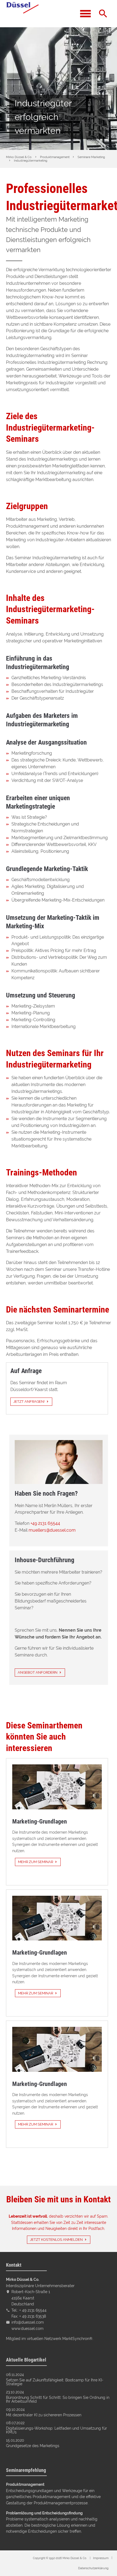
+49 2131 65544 (45, 1523)
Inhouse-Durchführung (44, 1560)
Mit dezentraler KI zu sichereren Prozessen (44, 2415)
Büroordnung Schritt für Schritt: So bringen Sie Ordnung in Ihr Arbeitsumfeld (58, 2400)
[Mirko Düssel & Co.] (22, 14)
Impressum (101, 2558)
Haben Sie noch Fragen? (46, 1493)
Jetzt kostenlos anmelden (56, 2240)
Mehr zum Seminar (36, 1862)
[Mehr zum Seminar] (57, 1787)
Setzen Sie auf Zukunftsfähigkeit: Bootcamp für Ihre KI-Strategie (55, 2382)
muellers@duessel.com (52, 1530)
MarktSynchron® (77, 2338)
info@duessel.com (28, 2322)
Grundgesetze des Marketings (33, 2446)
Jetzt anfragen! (29, 1402)
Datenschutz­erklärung (93, 2568)
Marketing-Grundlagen (40, 1821)
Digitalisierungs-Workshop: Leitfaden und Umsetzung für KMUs (56, 2430)
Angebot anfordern (38, 1672)
